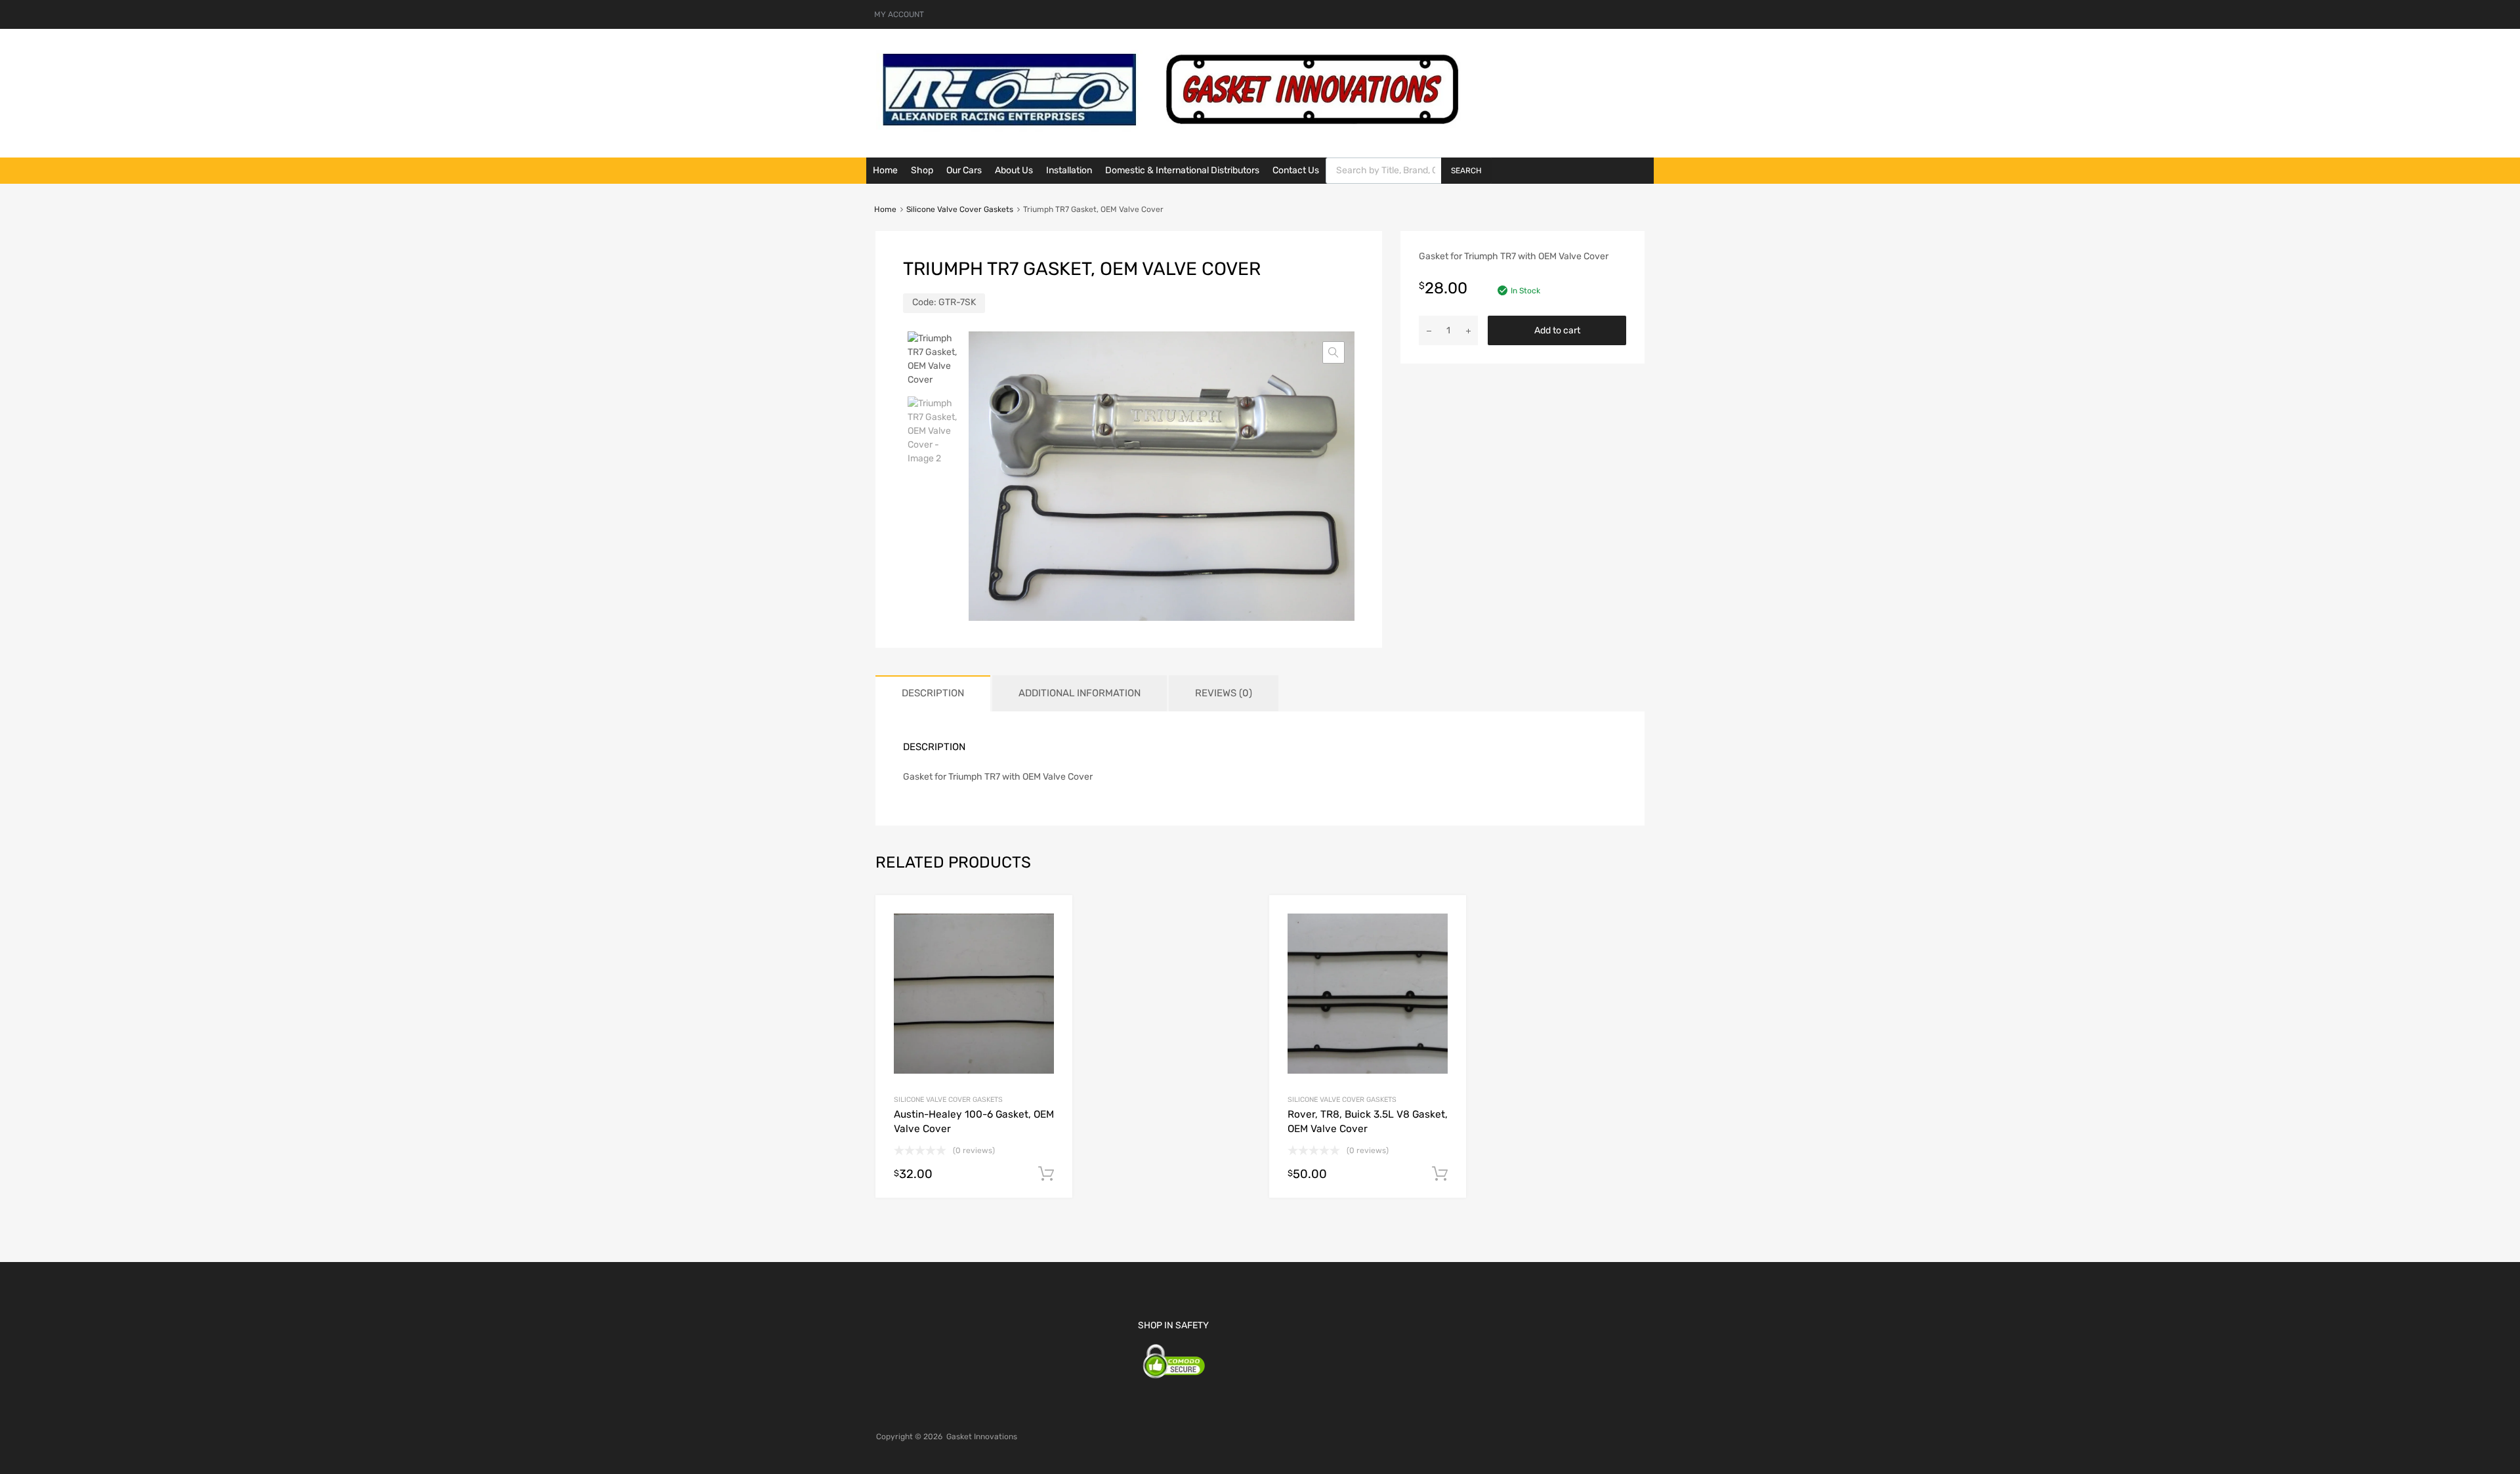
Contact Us (1296, 170)
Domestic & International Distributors (1182, 170)
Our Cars (964, 170)
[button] (1333, 352)
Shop (922, 170)
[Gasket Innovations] (1171, 129)
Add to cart (1557, 330)
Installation (1069, 170)
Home (885, 170)
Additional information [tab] (1080, 693)
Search (1466, 171)
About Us (1014, 170)
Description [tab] (933, 693)
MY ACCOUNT (899, 14)
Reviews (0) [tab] (1224, 693)
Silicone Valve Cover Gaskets (960, 209)
